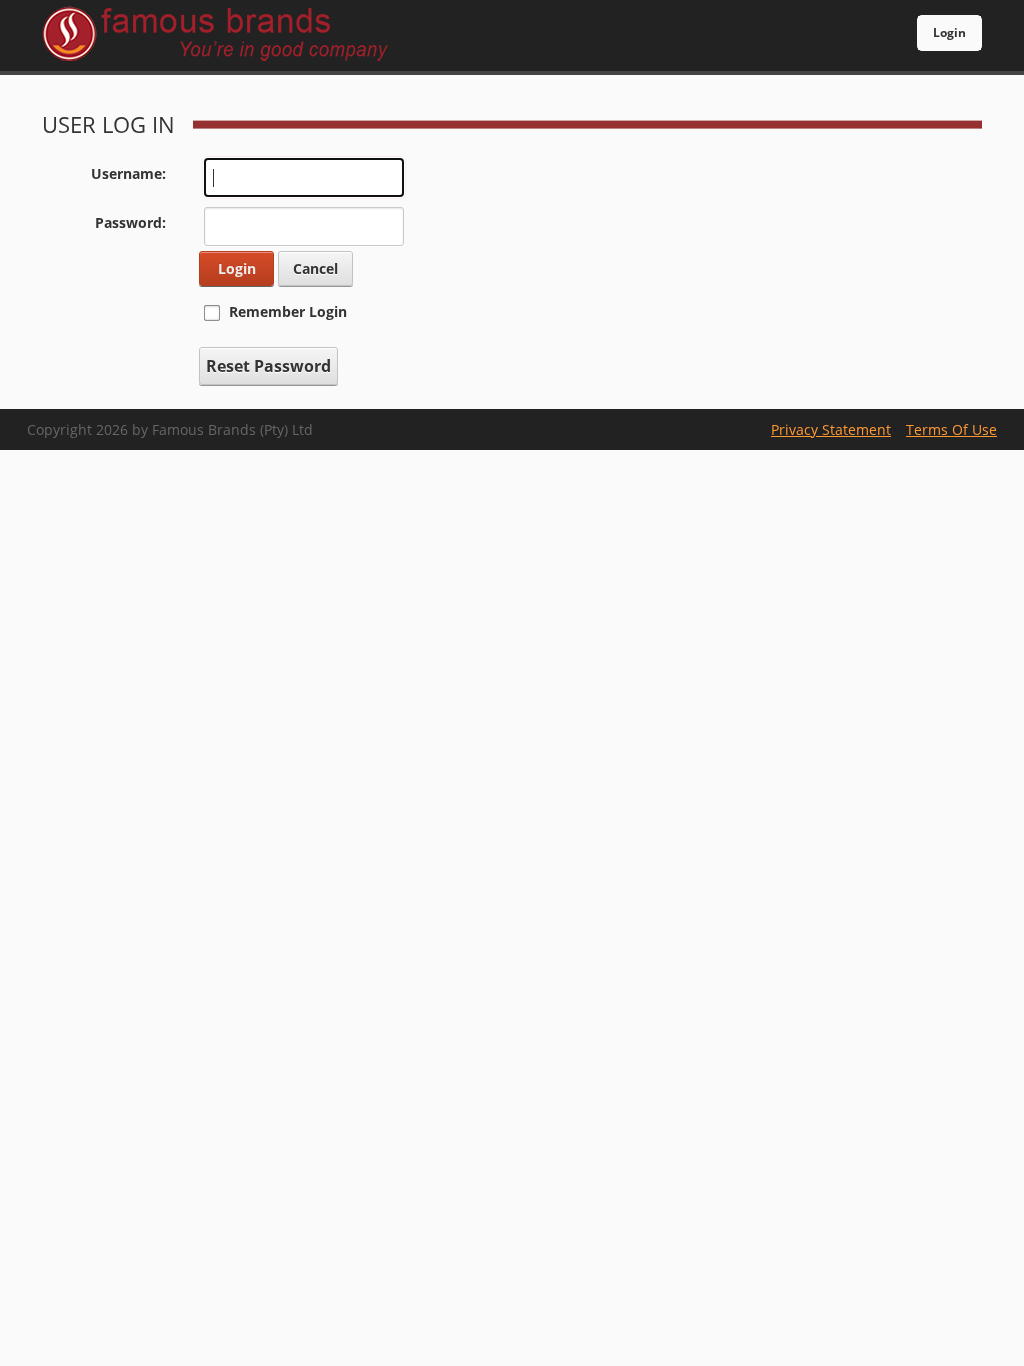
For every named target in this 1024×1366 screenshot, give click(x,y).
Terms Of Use (951, 429)
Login (949, 32)
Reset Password (268, 366)
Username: (128, 173)
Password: (130, 222)
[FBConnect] (229, 35)
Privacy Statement (831, 429)
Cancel (315, 268)
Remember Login (288, 311)
